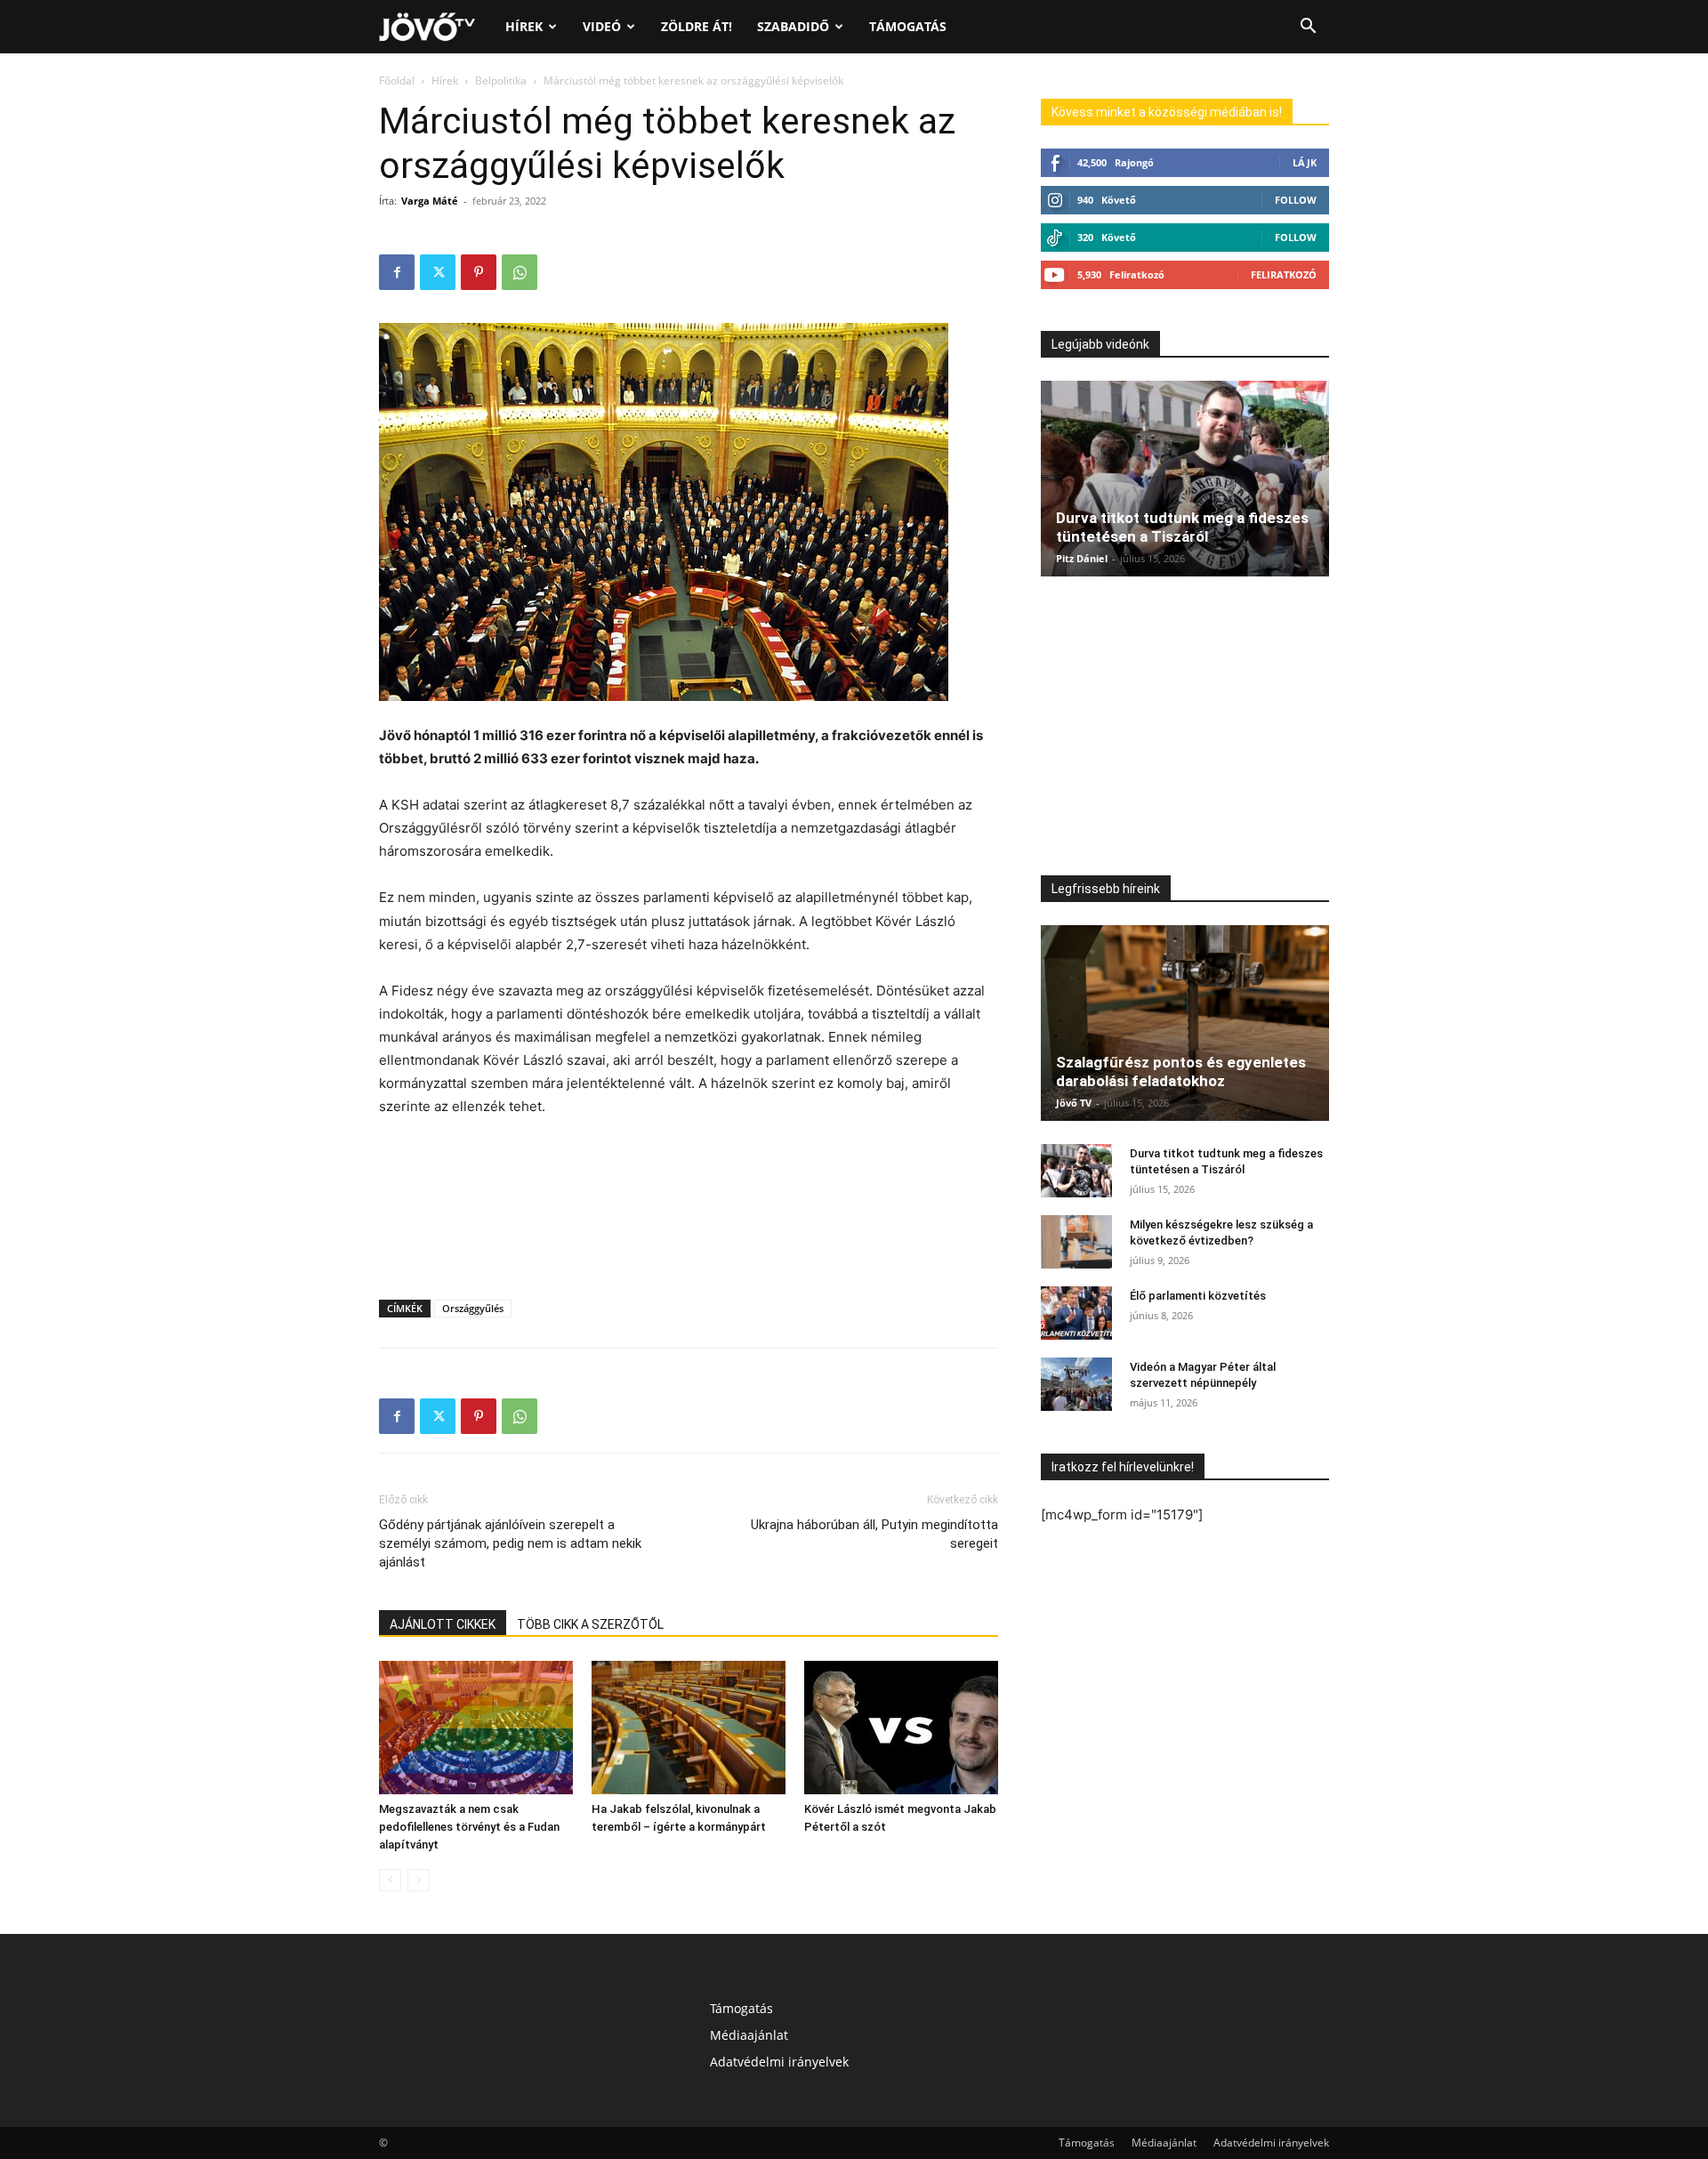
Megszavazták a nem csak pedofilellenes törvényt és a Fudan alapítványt (469, 1827)
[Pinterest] (479, 272)
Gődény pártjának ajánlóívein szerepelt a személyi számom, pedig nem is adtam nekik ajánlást (510, 1543)
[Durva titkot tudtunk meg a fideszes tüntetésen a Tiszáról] (1185, 479)
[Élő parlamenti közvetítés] (1076, 1313)
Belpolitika (501, 81)
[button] (1308, 28)
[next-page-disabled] (419, 1880)
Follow (1296, 200)
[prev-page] (390, 1880)
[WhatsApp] (520, 272)
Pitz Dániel (1082, 558)
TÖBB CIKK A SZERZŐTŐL (590, 1624)
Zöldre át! (697, 26)
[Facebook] (397, 272)
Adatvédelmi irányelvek (779, 2062)
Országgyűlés (473, 1308)
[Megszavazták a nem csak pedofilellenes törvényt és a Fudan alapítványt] (476, 1728)
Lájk (1305, 162)
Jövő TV (1074, 1103)
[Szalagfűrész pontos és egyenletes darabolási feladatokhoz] (1185, 1023)
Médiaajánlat (749, 2035)
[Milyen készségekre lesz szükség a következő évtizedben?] (1076, 1242)
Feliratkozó (1284, 274)
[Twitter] (438, 272)
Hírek (524, 26)
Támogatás (908, 26)
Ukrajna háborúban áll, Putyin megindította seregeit (874, 1534)
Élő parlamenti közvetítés (1198, 1296)
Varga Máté (430, 201)
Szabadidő (793, 26)
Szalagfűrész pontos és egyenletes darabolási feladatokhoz (1181, 1071)
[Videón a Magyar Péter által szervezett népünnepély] (1076, 1384)
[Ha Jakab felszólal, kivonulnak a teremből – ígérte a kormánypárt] (689, 1728)
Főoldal (397, 81)
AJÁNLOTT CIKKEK (443, 1624)
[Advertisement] (689, 1168)
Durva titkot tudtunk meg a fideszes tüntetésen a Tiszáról (1182, 527)
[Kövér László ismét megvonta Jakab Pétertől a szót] (901, 1728)
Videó (602, 26)
